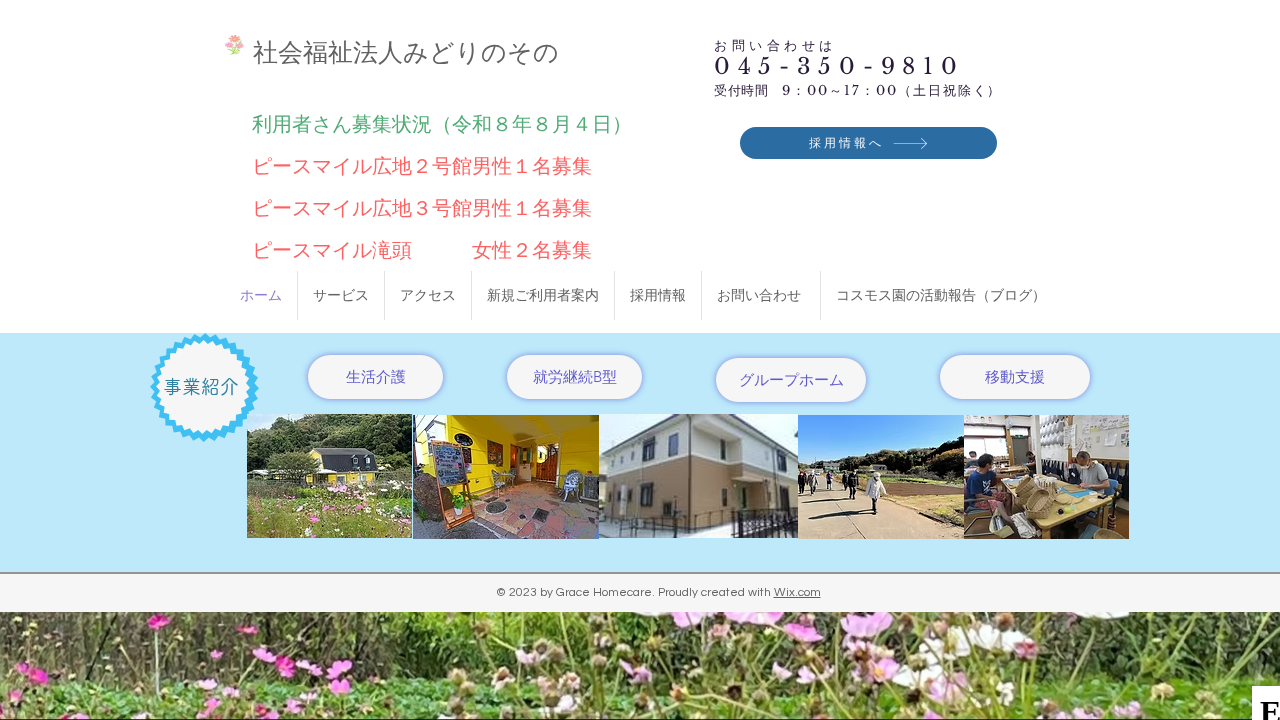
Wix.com (797, 592)
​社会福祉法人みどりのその (406, 52)
